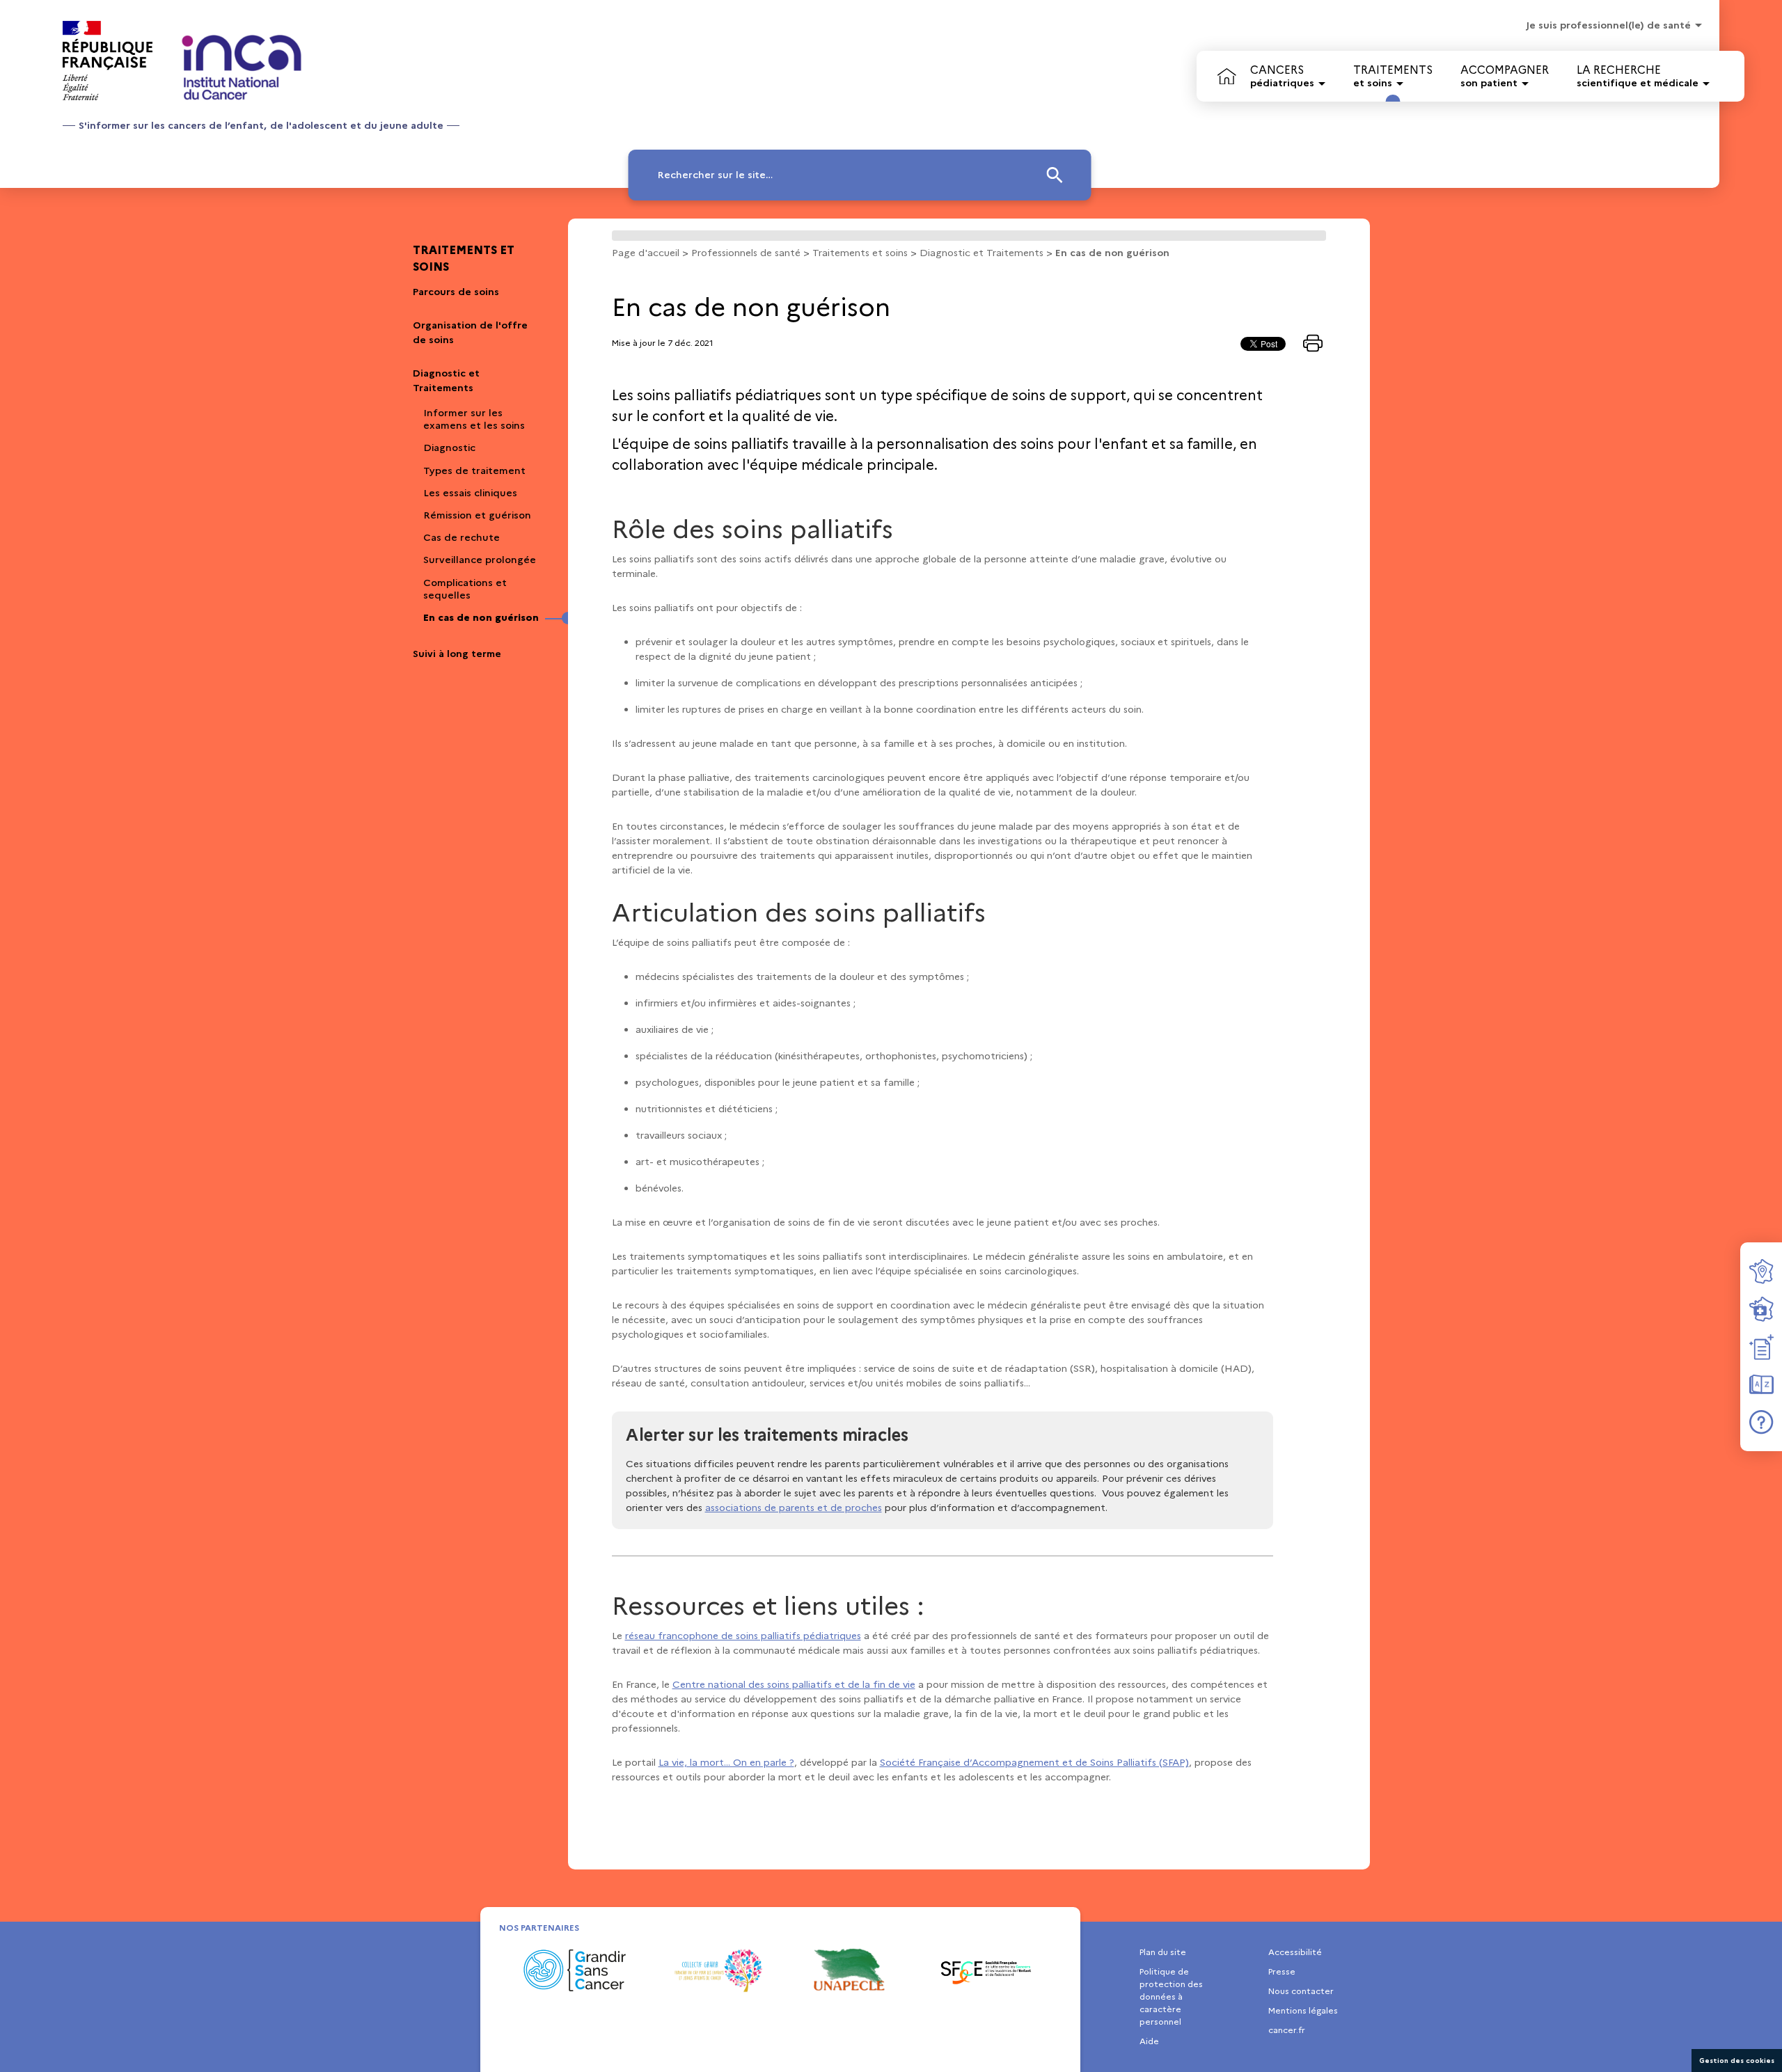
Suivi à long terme (457, 654)
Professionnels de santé (746, 253)
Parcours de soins (456, 292)
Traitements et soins (464, 259)
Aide (1149, 2041)
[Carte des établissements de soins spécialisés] (1761, 1309)
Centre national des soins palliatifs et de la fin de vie (794, 1684)
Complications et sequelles (465, 589)
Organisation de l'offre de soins (470, 332)
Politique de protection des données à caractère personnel (1171, 1996)
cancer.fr (1287, 2030)
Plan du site (1163, 1952)
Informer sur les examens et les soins (474, 419)
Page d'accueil (646, 253)
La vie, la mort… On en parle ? (726, 1762)
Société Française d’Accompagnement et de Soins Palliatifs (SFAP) (1034, 1762)
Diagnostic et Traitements (446, 380)
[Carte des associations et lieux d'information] (1761, 1272)
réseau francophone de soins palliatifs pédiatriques (743, 1636)
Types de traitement (474, 470)
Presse (1282, 1971)
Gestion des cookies (1737, 2061)
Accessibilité (1295, 1952)
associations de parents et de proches (794, 1508)
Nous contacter (1301, 1991)
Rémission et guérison (477, 515)
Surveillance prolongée (480, 560)
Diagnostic (449, 448)
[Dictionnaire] (1761, 1384)
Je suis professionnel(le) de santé (1608, 25)
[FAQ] (1761, 1422)
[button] (860, 175)
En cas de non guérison (481, 617)
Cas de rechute (462, 537)
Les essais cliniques (470, 493)
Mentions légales (1303, 2010)
